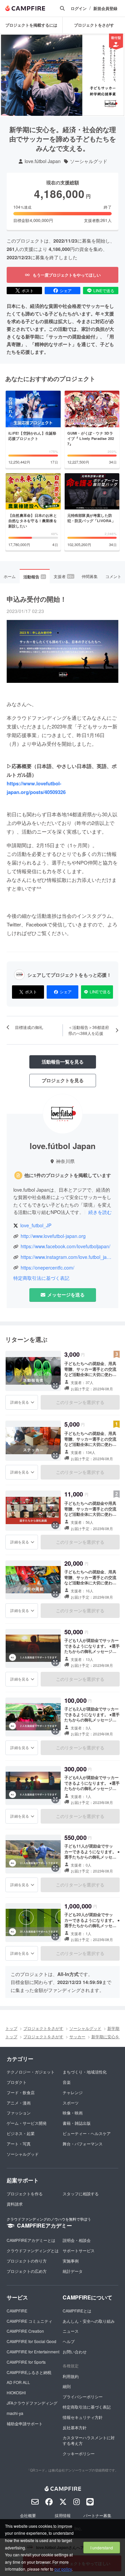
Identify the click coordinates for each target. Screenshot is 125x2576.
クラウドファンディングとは (33, 2250)
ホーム (10, 576)
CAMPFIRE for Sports (26, 2362)
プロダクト (17, 2082)
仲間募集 (90, 576)
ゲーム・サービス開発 (27, 2123)
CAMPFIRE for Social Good (31, 2341)
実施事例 (71, 2261)
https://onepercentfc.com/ (47, 1268)
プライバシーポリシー (83, 2396)
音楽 (67, 2082)
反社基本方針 (75, 2427)
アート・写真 (19, 2144)
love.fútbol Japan (43, 161)
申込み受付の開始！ (37, 599)
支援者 (64, 576)
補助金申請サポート (25, 2423)
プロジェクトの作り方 (27, 2261)
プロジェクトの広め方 (27, 2271)
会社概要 (28, 2515)
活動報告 (34, 577)
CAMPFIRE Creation (25, 2331)
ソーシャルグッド (89, 161)
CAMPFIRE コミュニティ (29, 2321)
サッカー (77, 2036)
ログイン (79, 8)
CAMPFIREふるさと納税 (29, 2372)
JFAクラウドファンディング (32, 2403)
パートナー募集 (97, 2515)
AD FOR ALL (18, 2382)
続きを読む (100, 1212)
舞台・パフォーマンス (83, 2144)
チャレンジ (73, 2092)
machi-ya (15, 2413)
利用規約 (71, 2376)
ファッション (19, 2113)
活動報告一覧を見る (63, 1062)
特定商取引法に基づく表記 (41, 1278)
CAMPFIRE (17, 2311)
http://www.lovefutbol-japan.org (53, 1236)
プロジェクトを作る (25, 2193)
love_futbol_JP (36, 1225)
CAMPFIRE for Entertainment (33, 2352)
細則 (67, 2386)
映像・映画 (73, 2113)
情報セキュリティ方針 (83, 2417)
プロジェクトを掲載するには (31, 25)
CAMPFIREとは (77, 2311)
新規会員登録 (105, 8)
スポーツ (71, 2103)
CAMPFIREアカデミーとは (31, 2240)
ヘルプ (69, 2341)
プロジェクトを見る (63, 1080)
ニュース (71, 2331)
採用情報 (63, 2515)
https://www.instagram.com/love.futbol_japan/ (66, 1257)
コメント (113, 576)
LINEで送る (104, 290)
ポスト (28, 290)
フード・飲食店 (21, 2092)
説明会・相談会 (77, 2240)
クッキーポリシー (79, 2453)
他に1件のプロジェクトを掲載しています (68, 1175)
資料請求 (15, 2204)
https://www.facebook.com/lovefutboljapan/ (65, 1246)
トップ (11, 2028)
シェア (66, 290)
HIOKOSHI (16, 2392)
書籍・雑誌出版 (77, 2123)
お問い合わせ (75, 2352)
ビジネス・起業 (21, 2133)
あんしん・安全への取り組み (89, 2321)
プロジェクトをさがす (94, 25)
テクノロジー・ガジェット (31, 2072)
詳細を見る (20, 1402)
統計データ (73, 2271)
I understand (102, 2548)
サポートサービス (79, 2250)
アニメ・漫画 (19, 2103)
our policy (63, 2569)
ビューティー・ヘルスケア (87, 2133)
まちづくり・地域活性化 (85, 2072)
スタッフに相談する (81, 2193)
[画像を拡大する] (55, 1385)
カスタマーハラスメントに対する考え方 (89, 2440)
